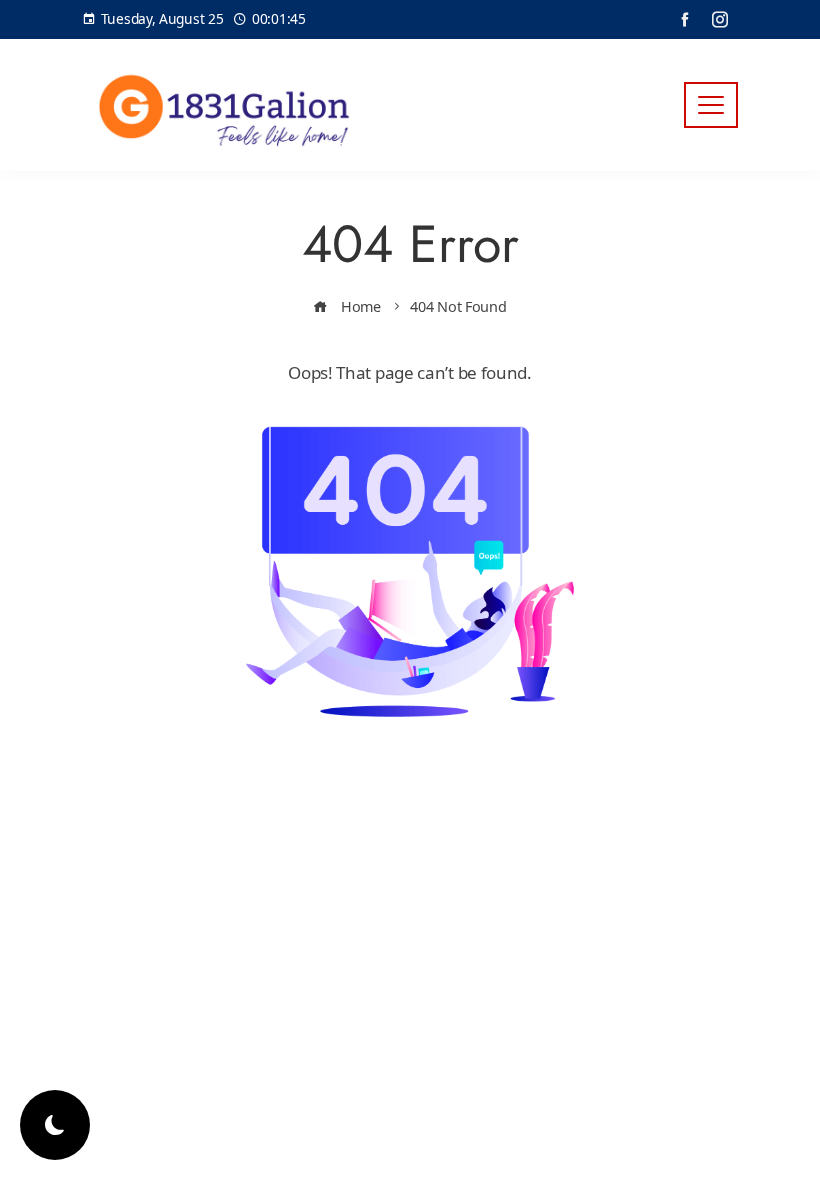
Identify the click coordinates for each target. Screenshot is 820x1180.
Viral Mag (572, 828)
